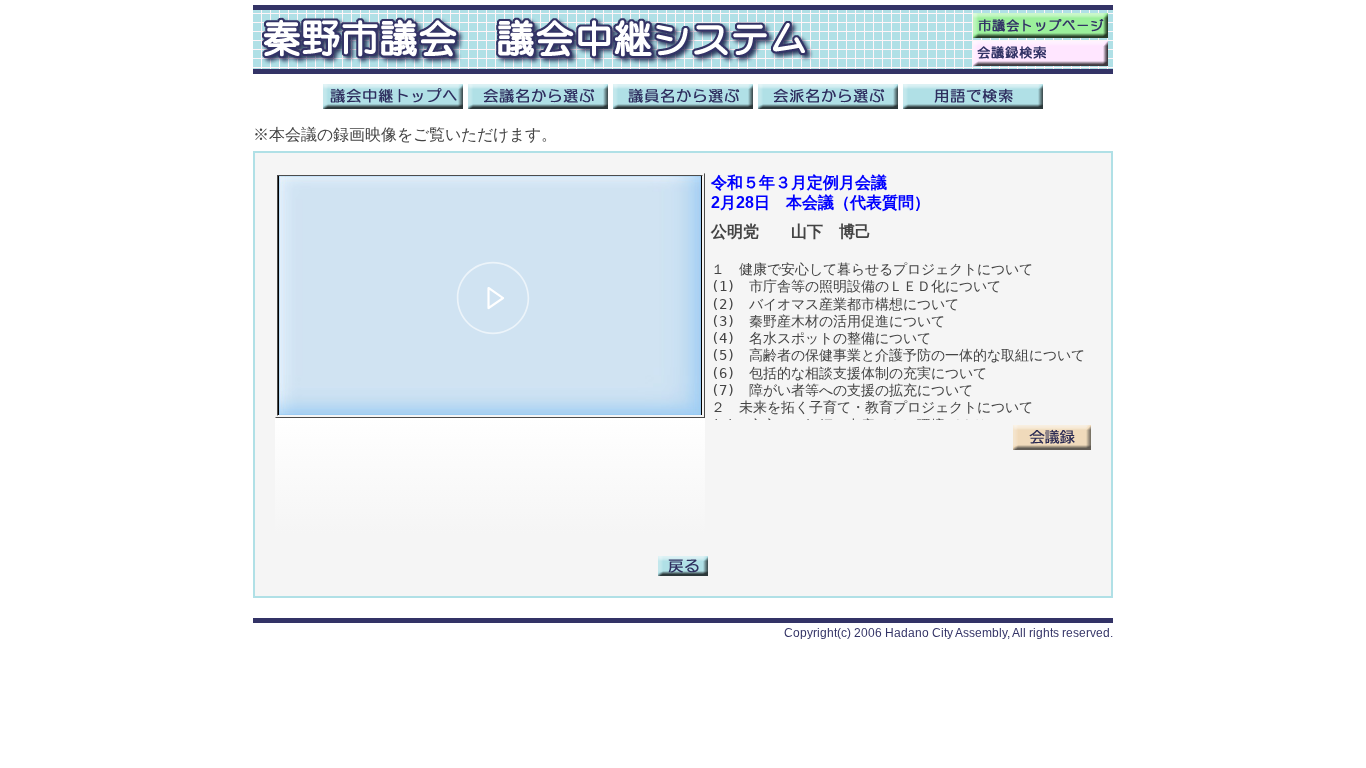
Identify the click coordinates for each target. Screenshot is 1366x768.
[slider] (490, 367)
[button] (493, 298)
